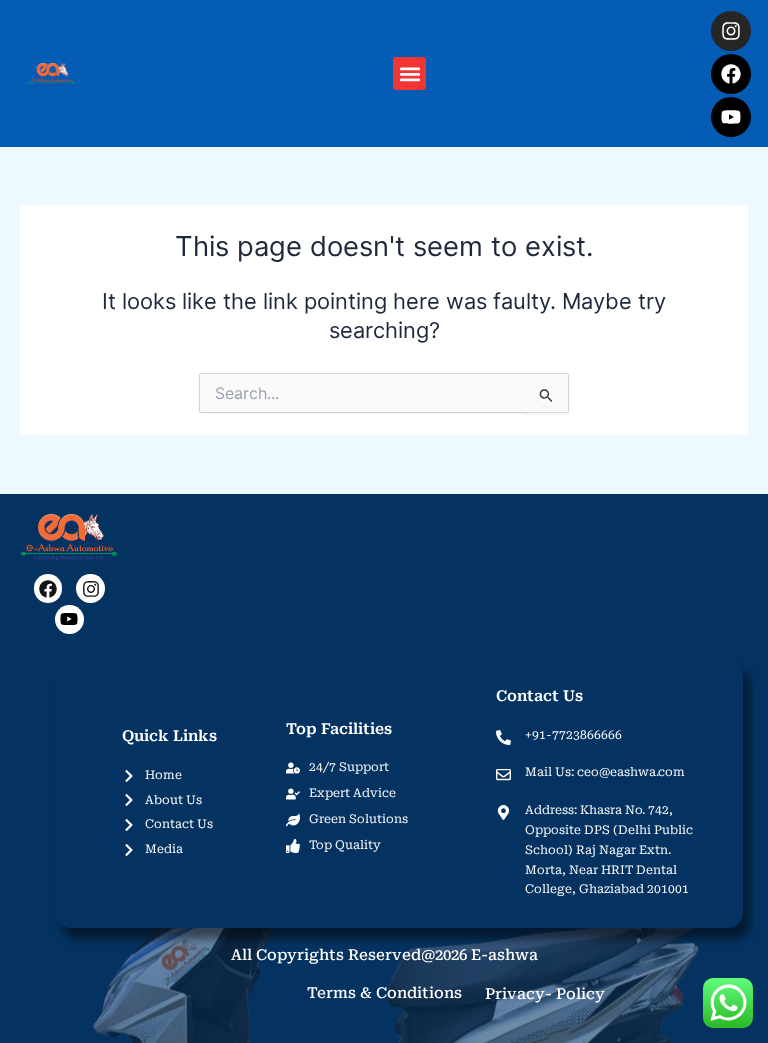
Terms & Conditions (384, 993)
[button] (409, 73)
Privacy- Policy (545, 994)
